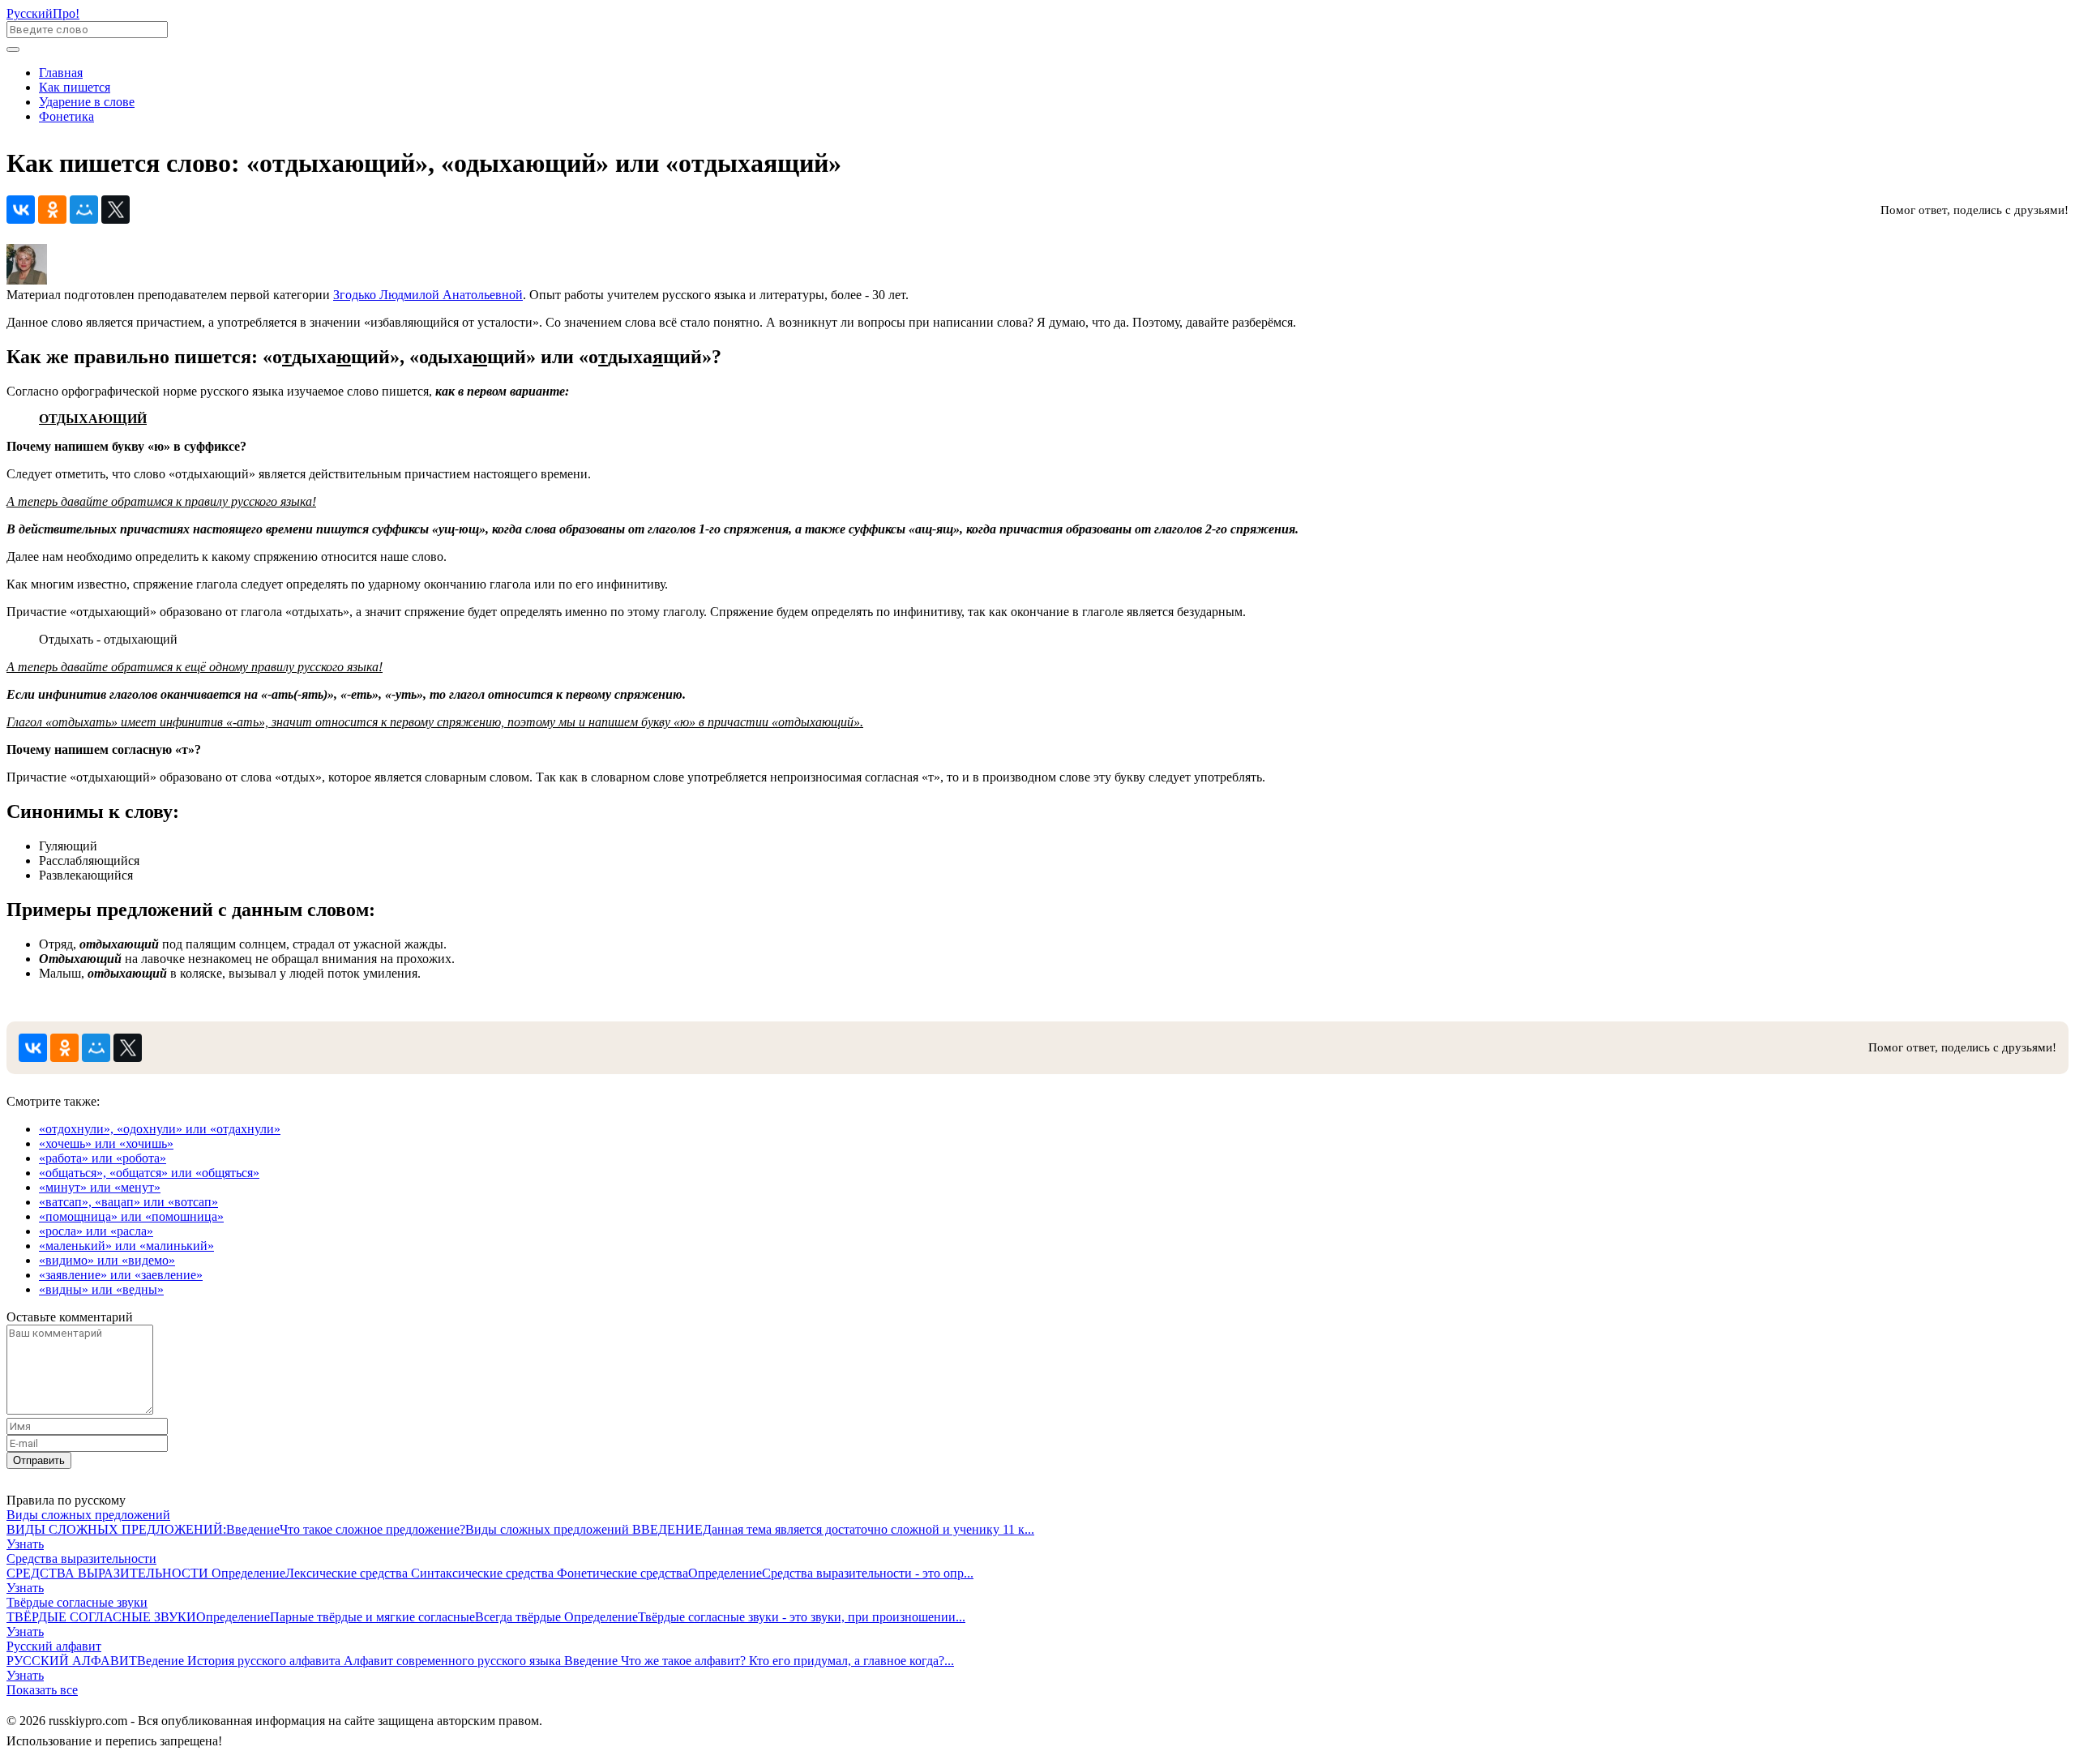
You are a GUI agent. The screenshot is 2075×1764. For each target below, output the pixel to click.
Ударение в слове (87, 102)
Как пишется (75, 87)
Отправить (39, 1460)
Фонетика (66, 116)
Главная (61, 73)
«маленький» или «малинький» (126, 1246)
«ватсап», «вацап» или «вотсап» (128, 1202)
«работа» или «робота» (103, 1158)
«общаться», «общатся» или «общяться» (149, 1173)
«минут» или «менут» (100, 1187)
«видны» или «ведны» (101, 1289)
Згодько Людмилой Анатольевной (428, 295)
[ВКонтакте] (21, 210)
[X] (116, 210)
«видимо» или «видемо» (107, 1260)
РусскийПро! (43, 13)
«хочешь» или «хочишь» (106, 1143)
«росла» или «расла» (96, 1231)
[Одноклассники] (52, 210)
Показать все (42, 1690)
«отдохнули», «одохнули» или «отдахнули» (160, 1129)
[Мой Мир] (84, 210)
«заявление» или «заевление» (121, 1275)
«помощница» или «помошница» (131, 1216)
